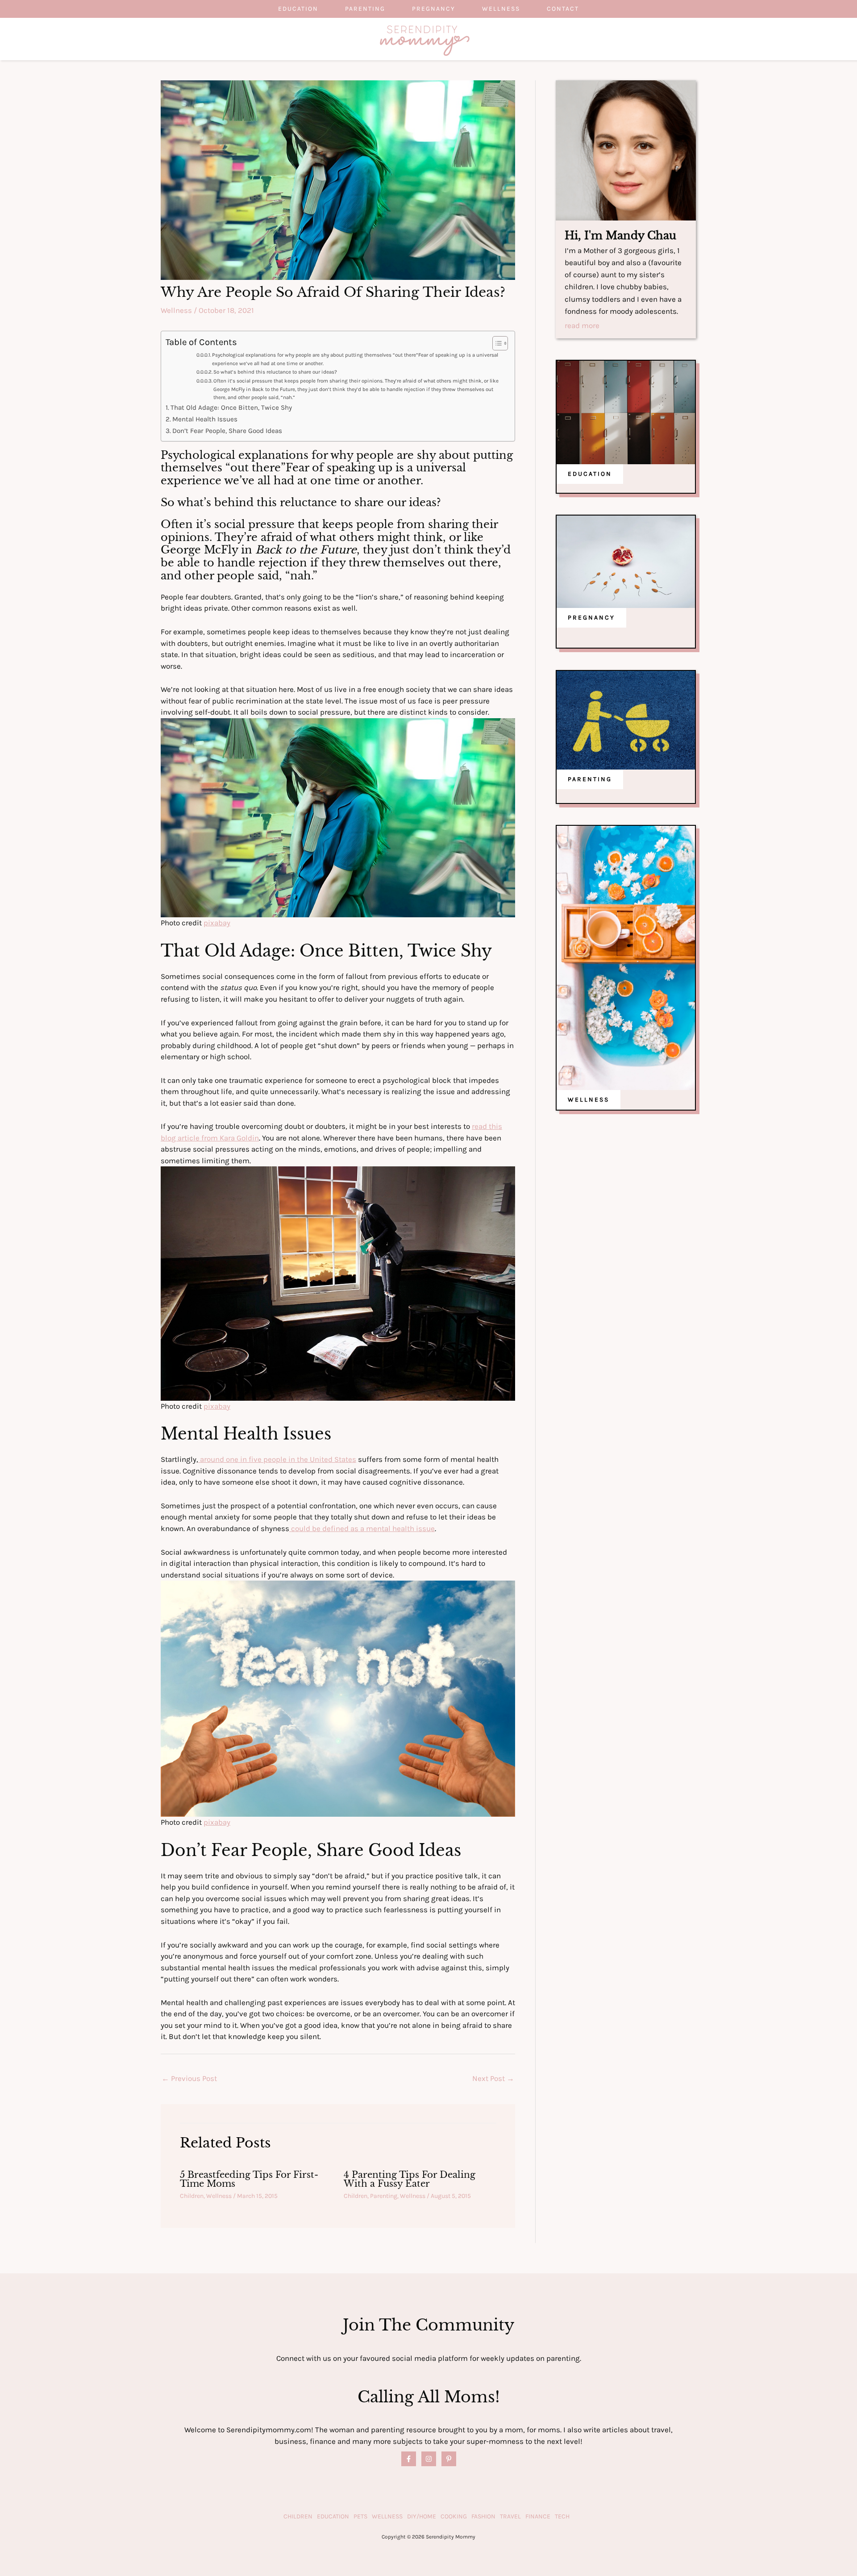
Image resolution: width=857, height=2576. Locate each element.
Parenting (365, 9)
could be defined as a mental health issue (362, 1528)
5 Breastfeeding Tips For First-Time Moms (249, 2179)
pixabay (217, 923)
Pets (360, 2516)
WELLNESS (589, 1100)
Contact (563, 9)
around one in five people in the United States (277, 1459)
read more (582, 326)
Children (192, 2196)
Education (298, 9)
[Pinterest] (449, 2459)
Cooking (454, 2516)
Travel (510, 2516)
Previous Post (189, 2078)
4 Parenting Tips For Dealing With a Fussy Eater (410, 2179)
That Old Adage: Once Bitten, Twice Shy (231, 408)
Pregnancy (434, 9)
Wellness (501, 9)
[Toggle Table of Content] (496, 343)
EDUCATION (590, 474)
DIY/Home (422, 2516)
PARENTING (590, 779)
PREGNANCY (591, 618)
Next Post (493, 2078)
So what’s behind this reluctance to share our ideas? (276, 372)
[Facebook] (409, 2459)
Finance (538, 2516)
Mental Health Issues (205, 419)
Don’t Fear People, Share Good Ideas (227, 431)
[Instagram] (429, 2459)
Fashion (483, 2516)
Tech (562, 2516)
